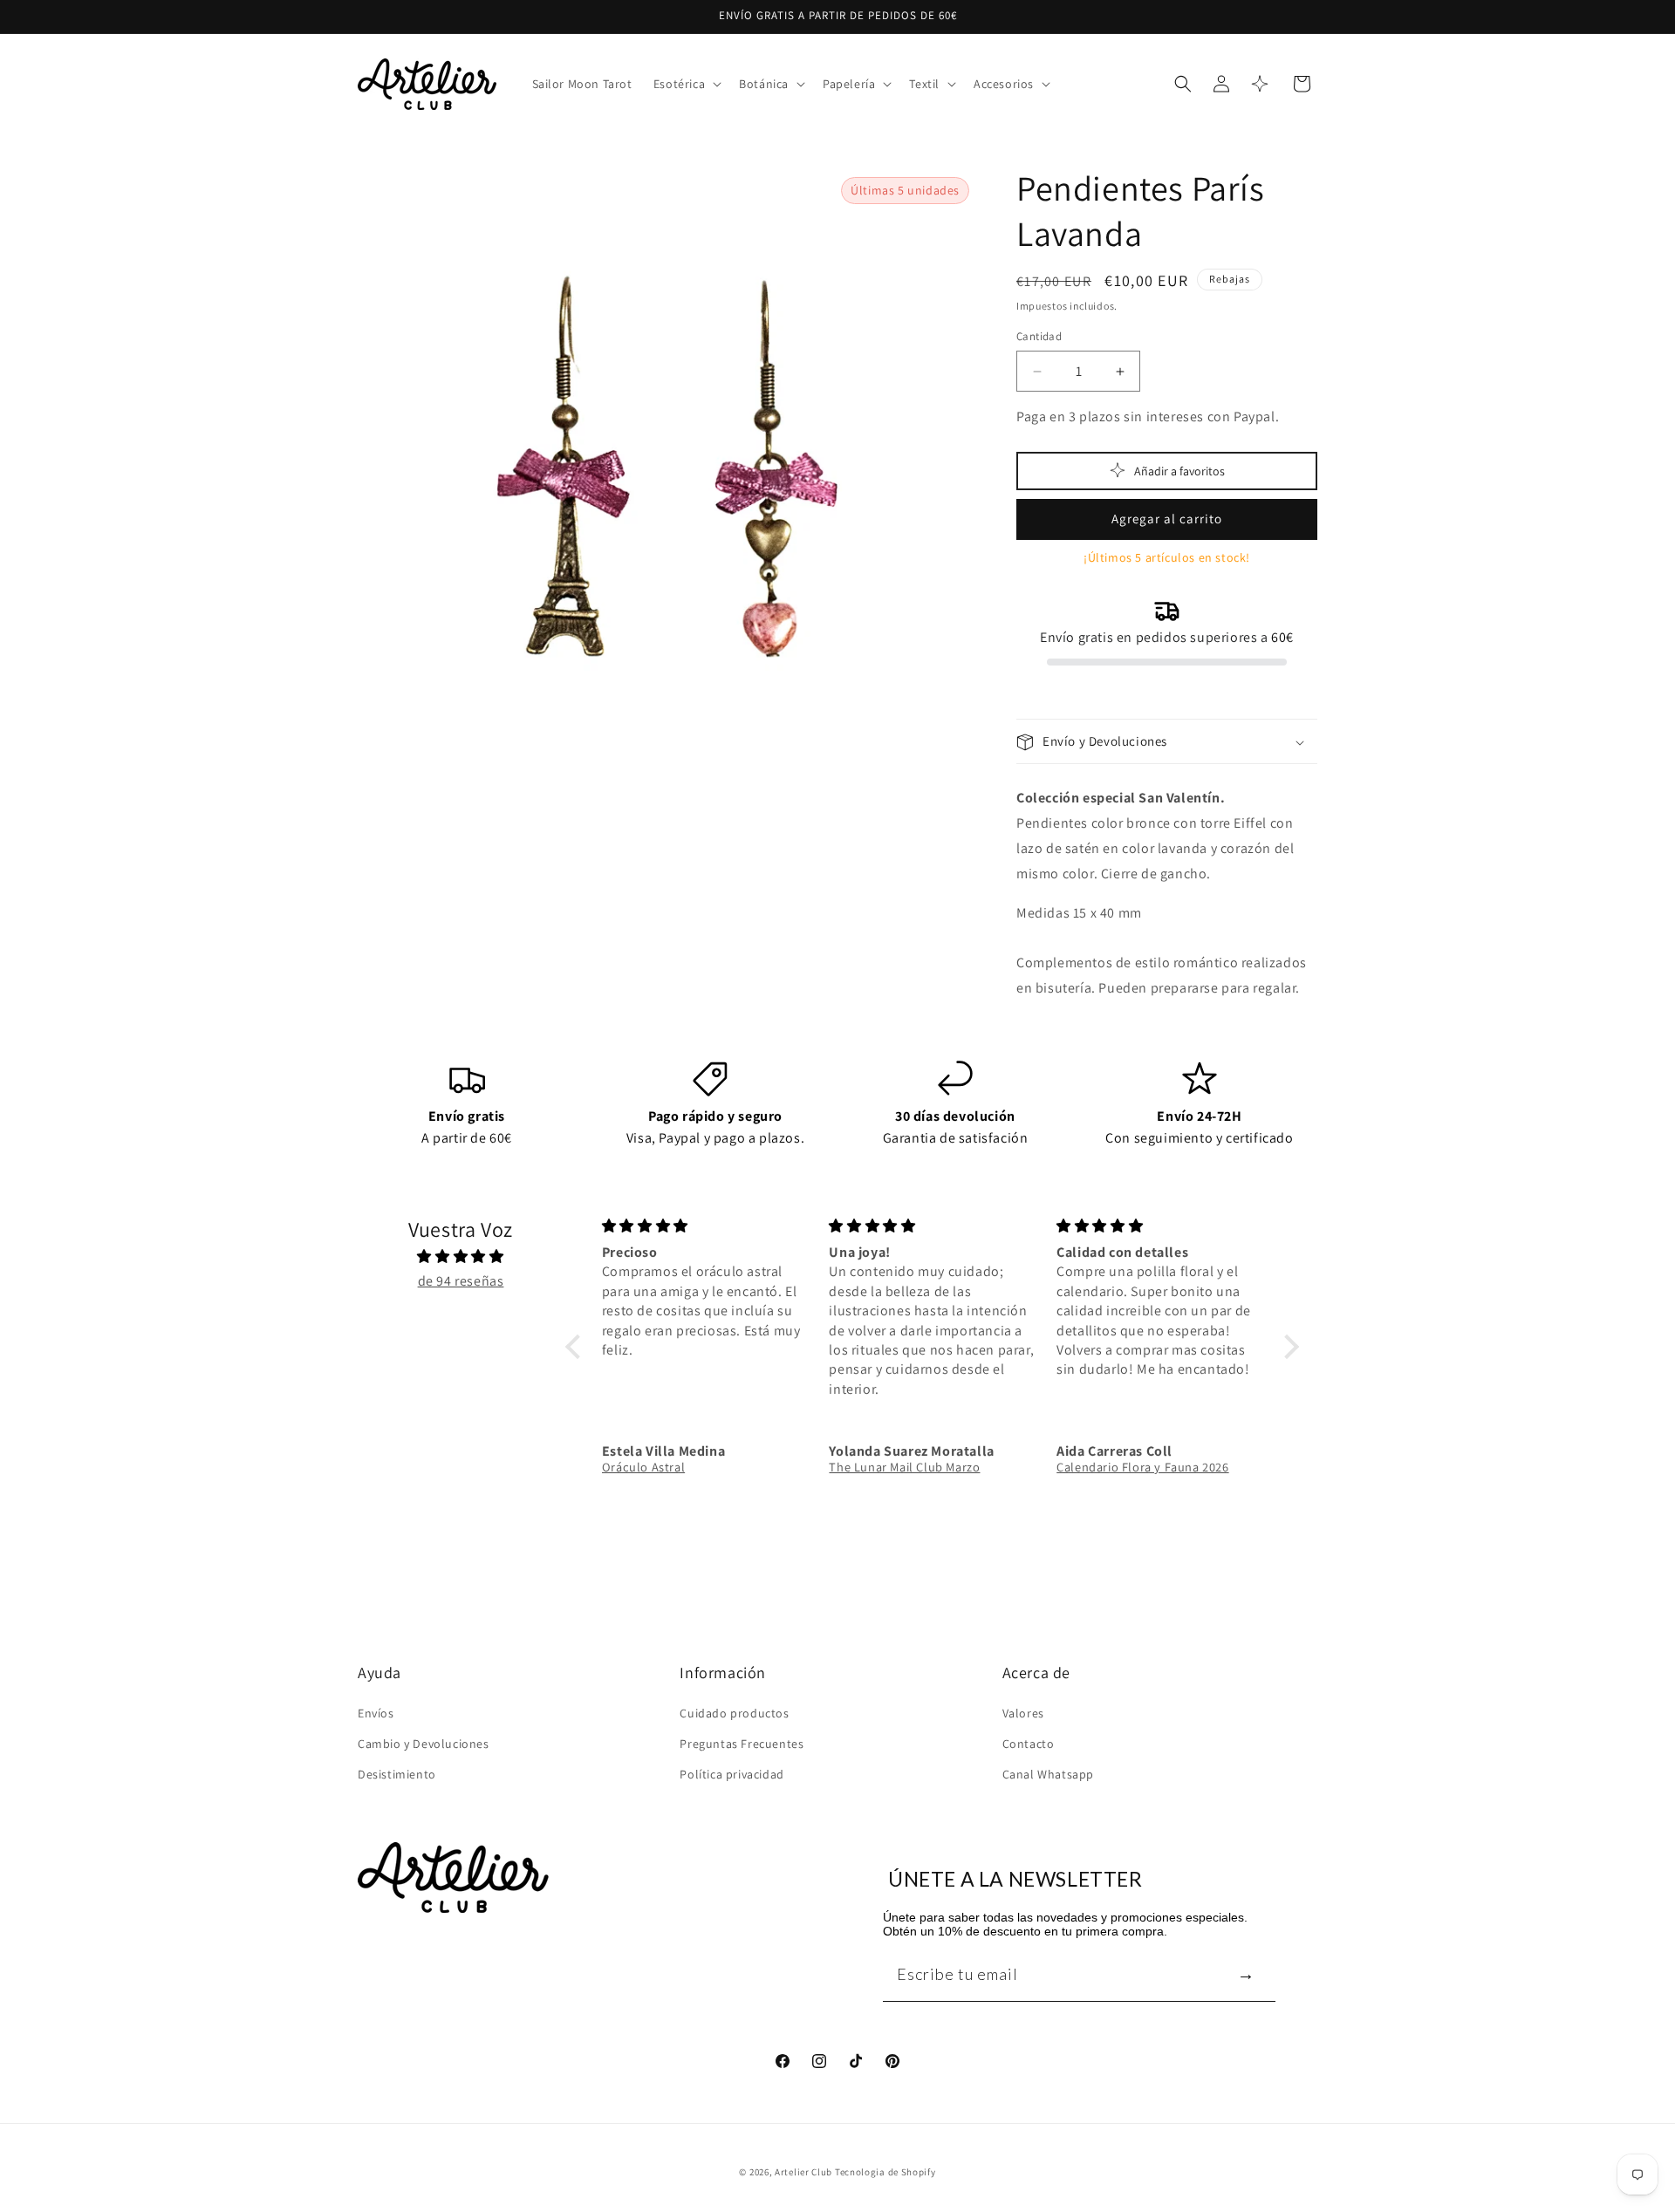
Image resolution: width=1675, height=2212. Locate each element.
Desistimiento (397, 1773)
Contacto (1029, 1743)
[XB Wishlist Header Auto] (1260, 84)
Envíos (376, 1712)
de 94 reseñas (461, 1281)
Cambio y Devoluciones (424, 1743)
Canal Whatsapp (1048, 1773)
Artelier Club (803, 2172)
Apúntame (1246, 1973)
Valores (1023, 1712)
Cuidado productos (734, 1712)
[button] (686, 84)
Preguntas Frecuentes (742, 1743)
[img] (461, 1256)
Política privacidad (732, 1773)
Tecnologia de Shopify (885, 2172)
